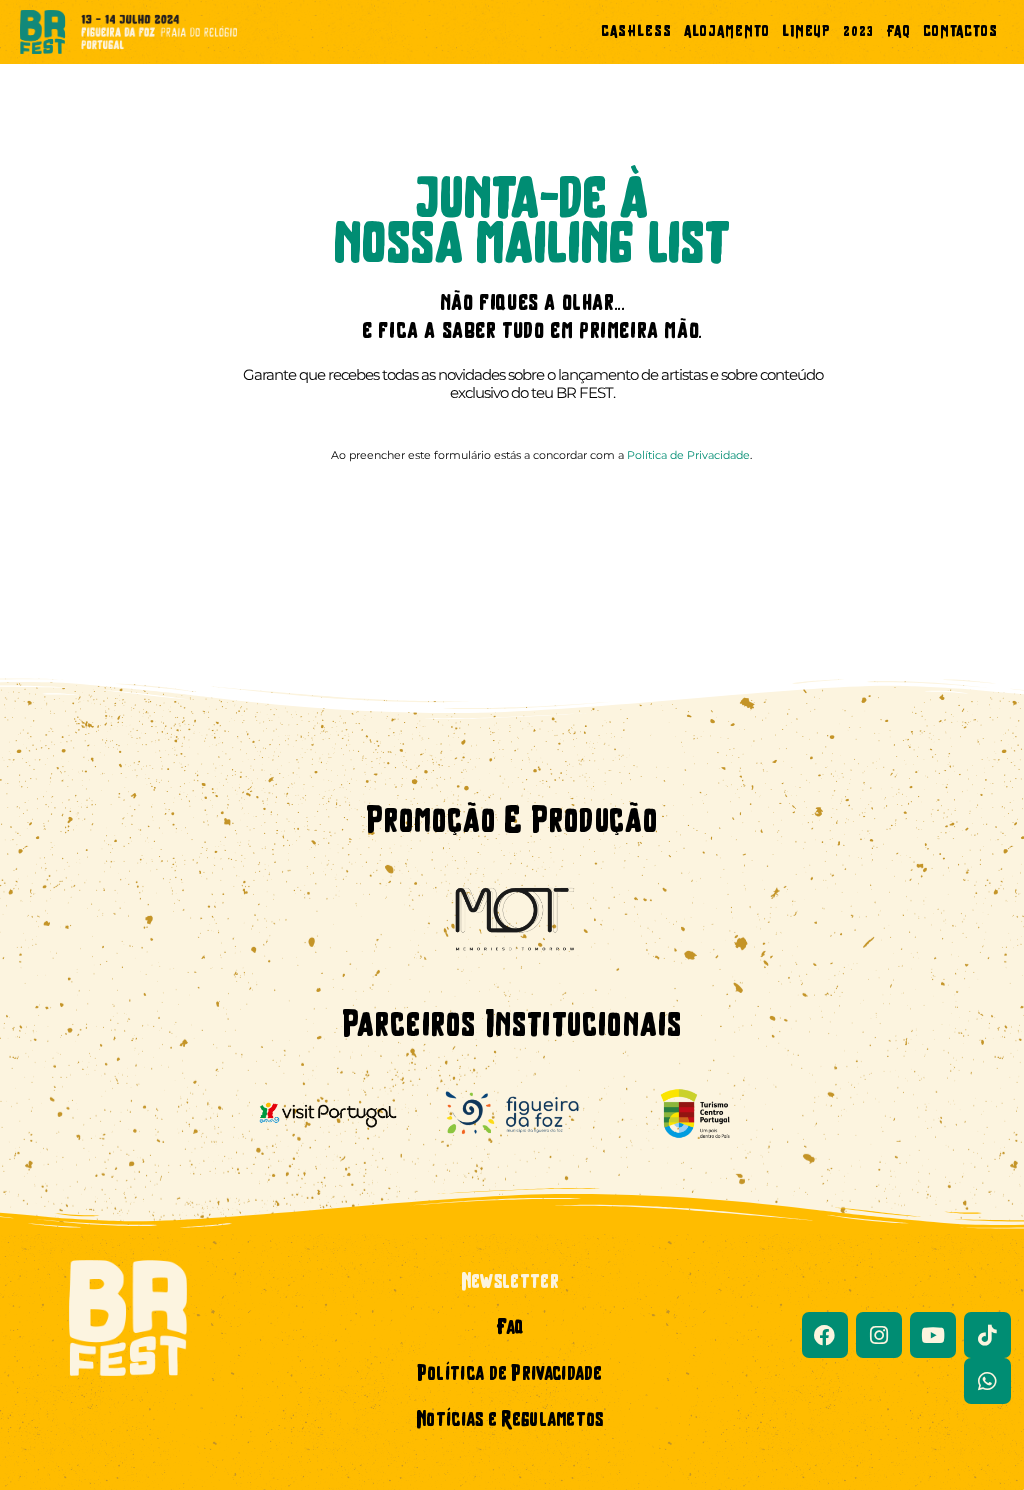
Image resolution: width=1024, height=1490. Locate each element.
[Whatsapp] (987, 1381)
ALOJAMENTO (727, 32)
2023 (858, 32)
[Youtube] (933, 1335)
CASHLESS (636, 32)
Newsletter (510, 1283)
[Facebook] (825, 1335)
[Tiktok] (987, 1335)
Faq (509, 1329)
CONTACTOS (960, 32)
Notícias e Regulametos (510, 1421)
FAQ (898, 32)
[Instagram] (879, 1335)
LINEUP (806, 32)
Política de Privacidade (688, 455)
